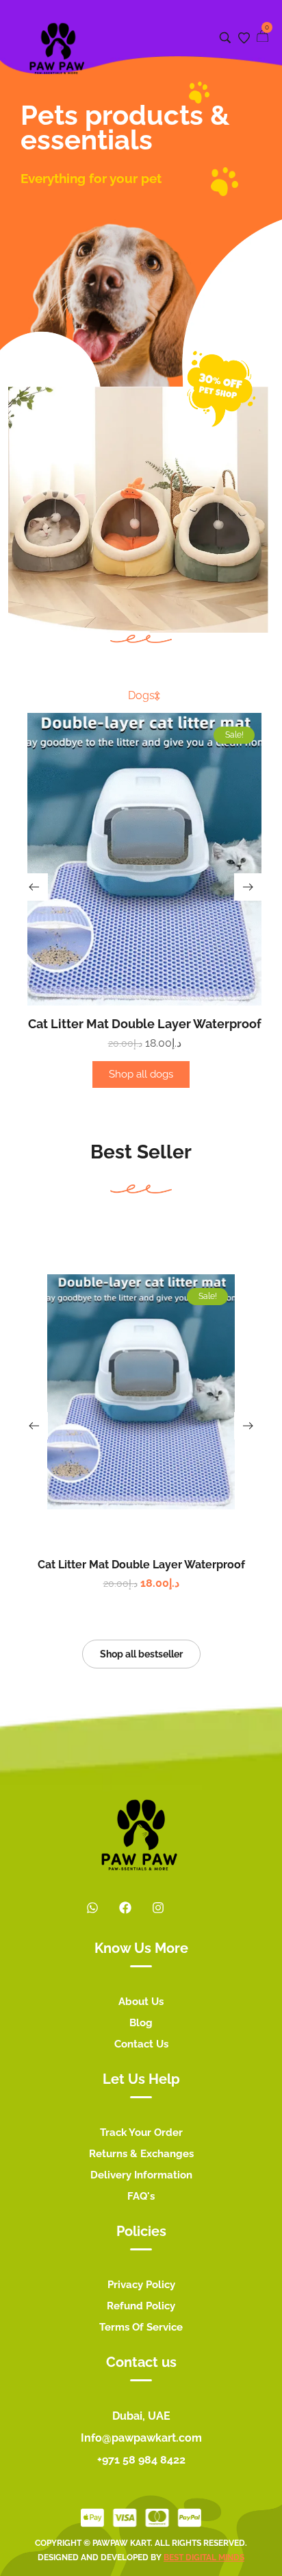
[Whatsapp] (92, 1908)
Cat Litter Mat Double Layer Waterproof (145, 1024)
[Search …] (225, 38)
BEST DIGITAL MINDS (204, 2557)
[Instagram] (158, 1908)
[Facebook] (125, 1908)
